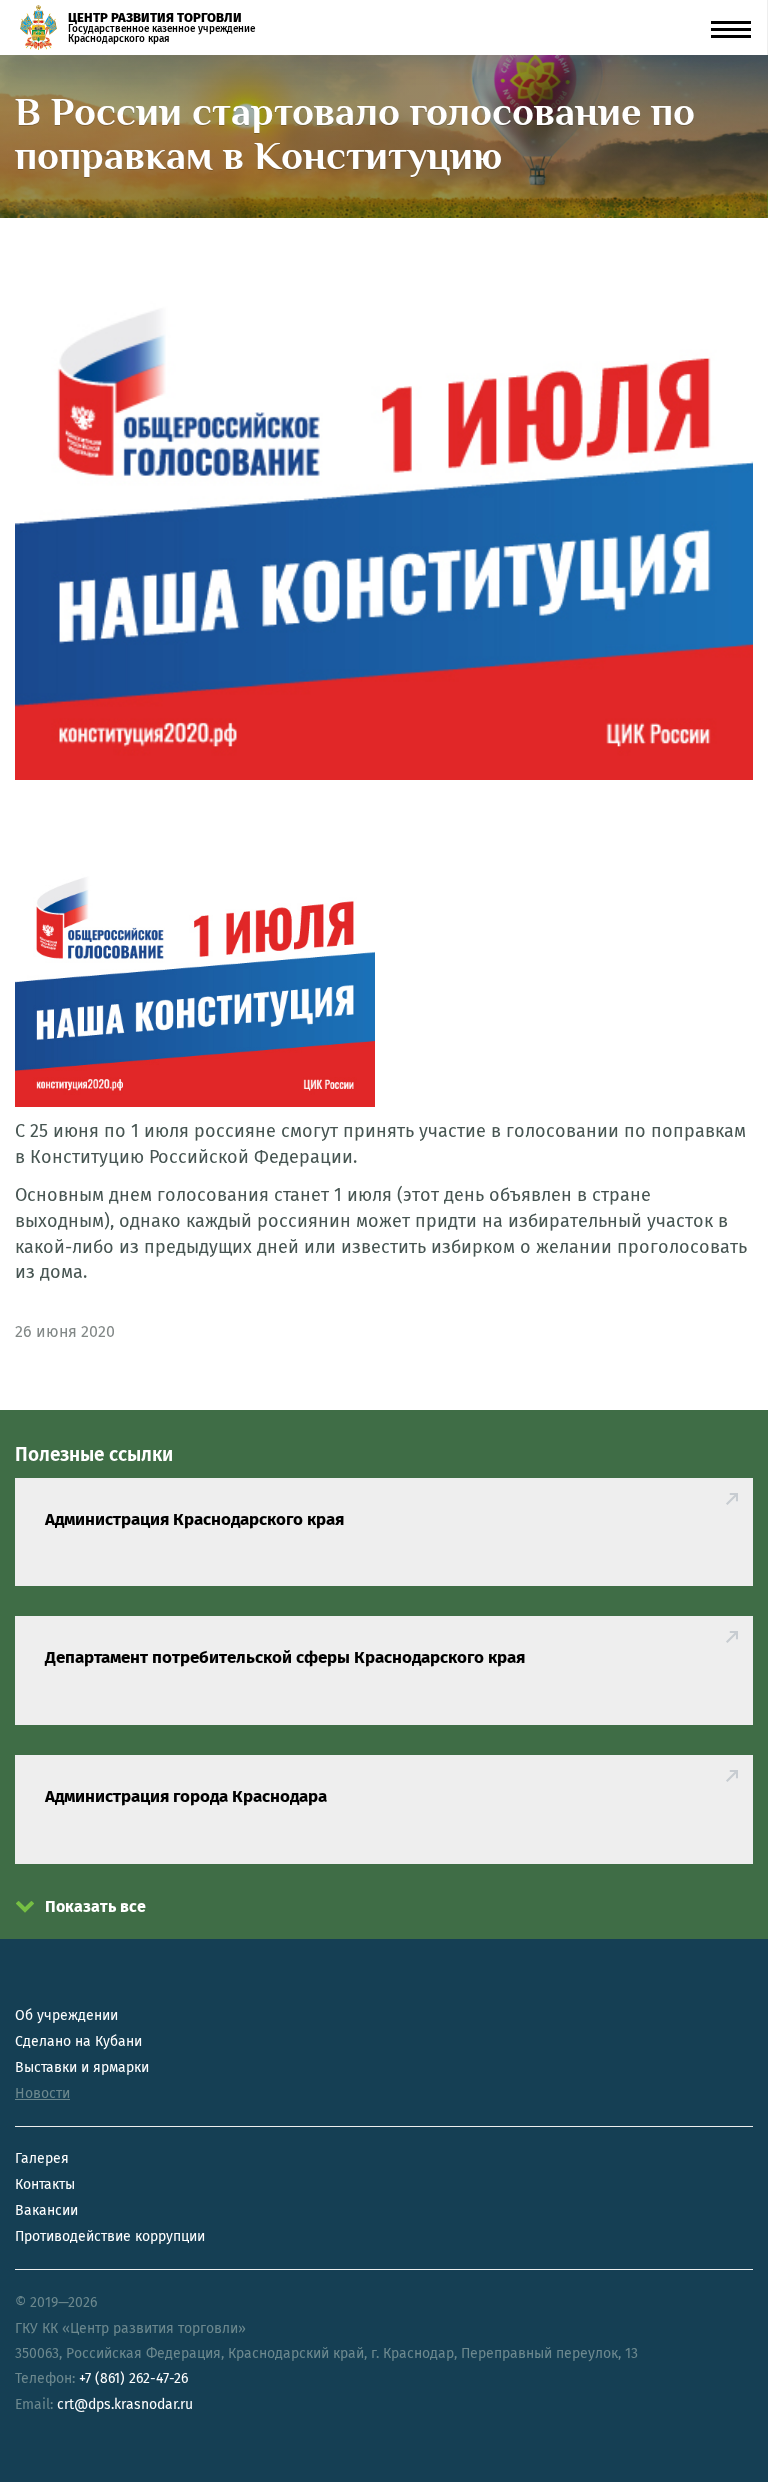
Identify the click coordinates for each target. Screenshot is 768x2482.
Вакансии (46, 2210)
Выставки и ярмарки (82, 2067)
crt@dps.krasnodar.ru (125, 2404)
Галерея (42, 2158)
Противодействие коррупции (110, 2236)
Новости (42, 2093)
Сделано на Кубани (78, 2041)
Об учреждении (66, 2015)
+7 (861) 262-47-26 (133, 2378)
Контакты (45, 2184)
